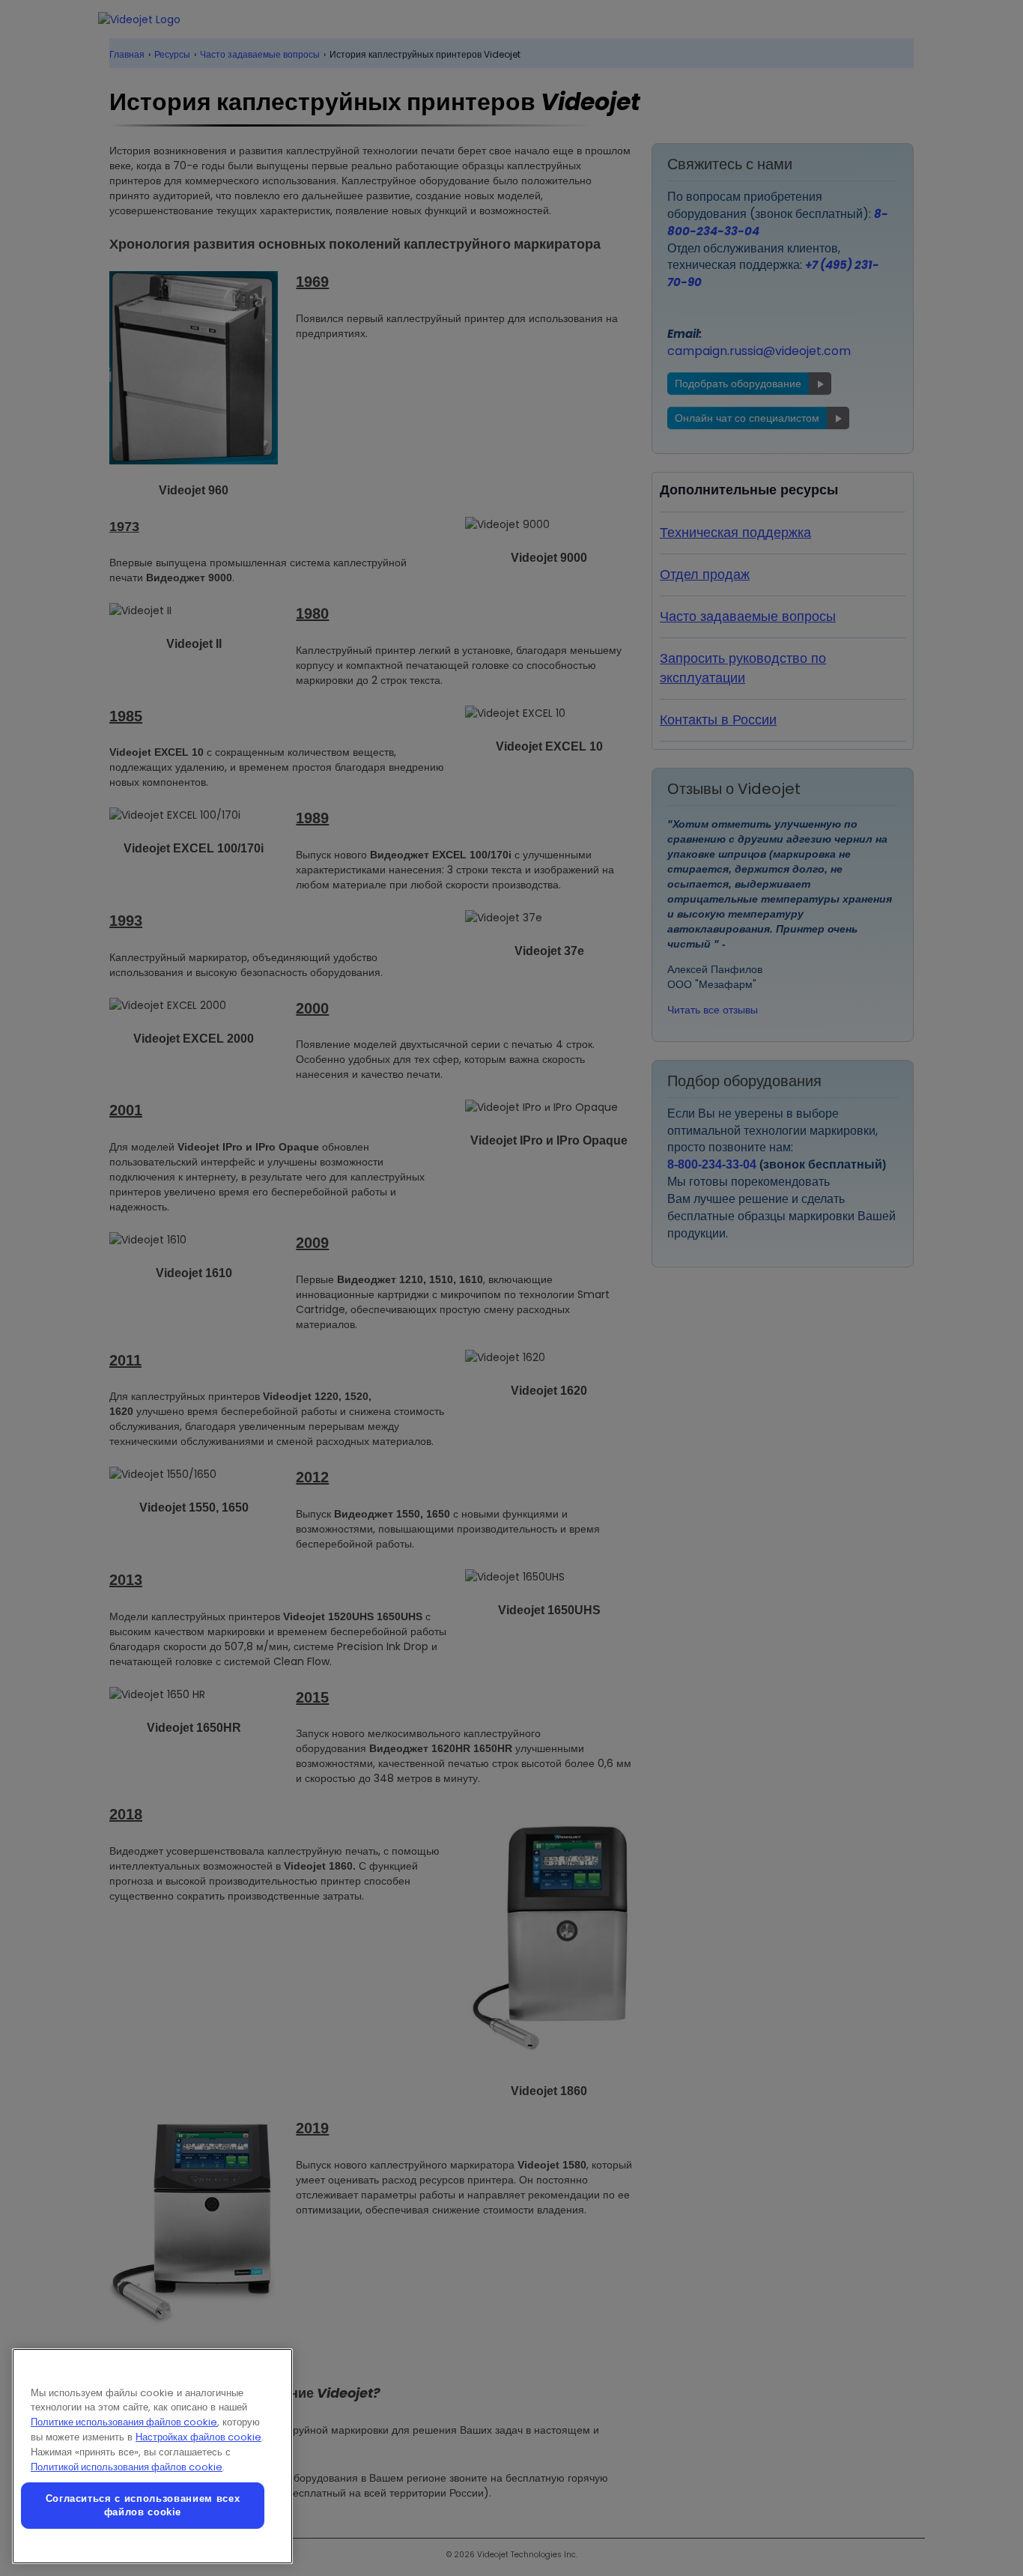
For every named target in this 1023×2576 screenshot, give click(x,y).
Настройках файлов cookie (198, 2437)
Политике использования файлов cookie (124, 2422)
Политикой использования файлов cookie (127, 2467)
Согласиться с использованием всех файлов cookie (143, 2505)
